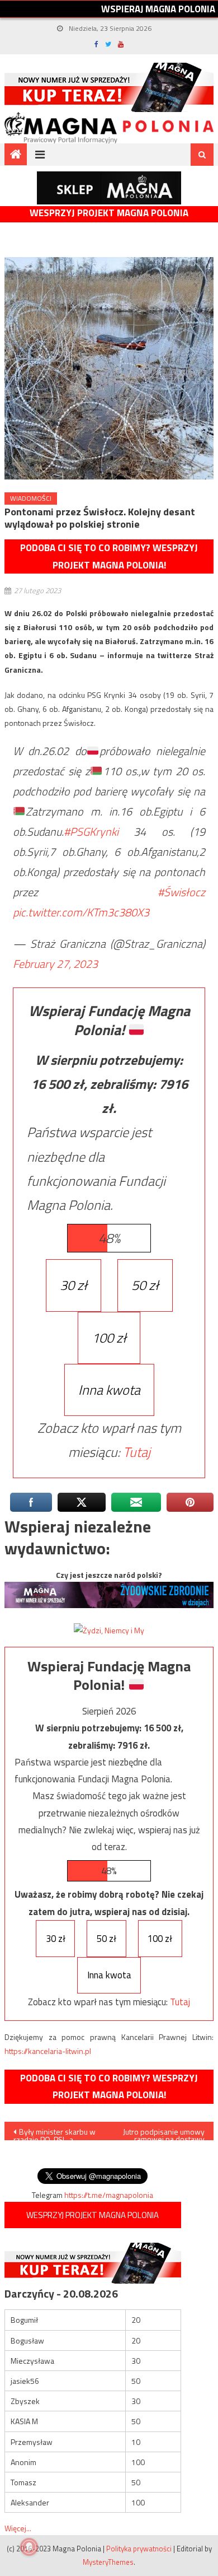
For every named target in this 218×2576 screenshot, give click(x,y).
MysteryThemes (108, 2562)
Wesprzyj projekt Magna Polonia (109, 213)
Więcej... (18, 2528)
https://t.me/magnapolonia (109, 2195)
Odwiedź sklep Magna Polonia (109, 188)
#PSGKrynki (91, 832)
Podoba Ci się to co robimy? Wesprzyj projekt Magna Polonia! (109, 556)
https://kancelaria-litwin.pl (48, 2051)
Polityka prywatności (139, 2549)
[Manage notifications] (29, 2547)
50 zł (145, 1285)
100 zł (109, 1338)
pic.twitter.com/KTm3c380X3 (81, 912)
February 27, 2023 (55, 964)
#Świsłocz (181, 892)
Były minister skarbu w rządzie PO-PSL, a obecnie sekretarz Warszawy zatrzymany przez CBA (54, 2133)
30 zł (74, 1285)
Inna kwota (109, 1390)
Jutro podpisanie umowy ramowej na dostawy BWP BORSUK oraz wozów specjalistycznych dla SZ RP (162, 2133)
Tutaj (137, 1452)
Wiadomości (31, 498)
